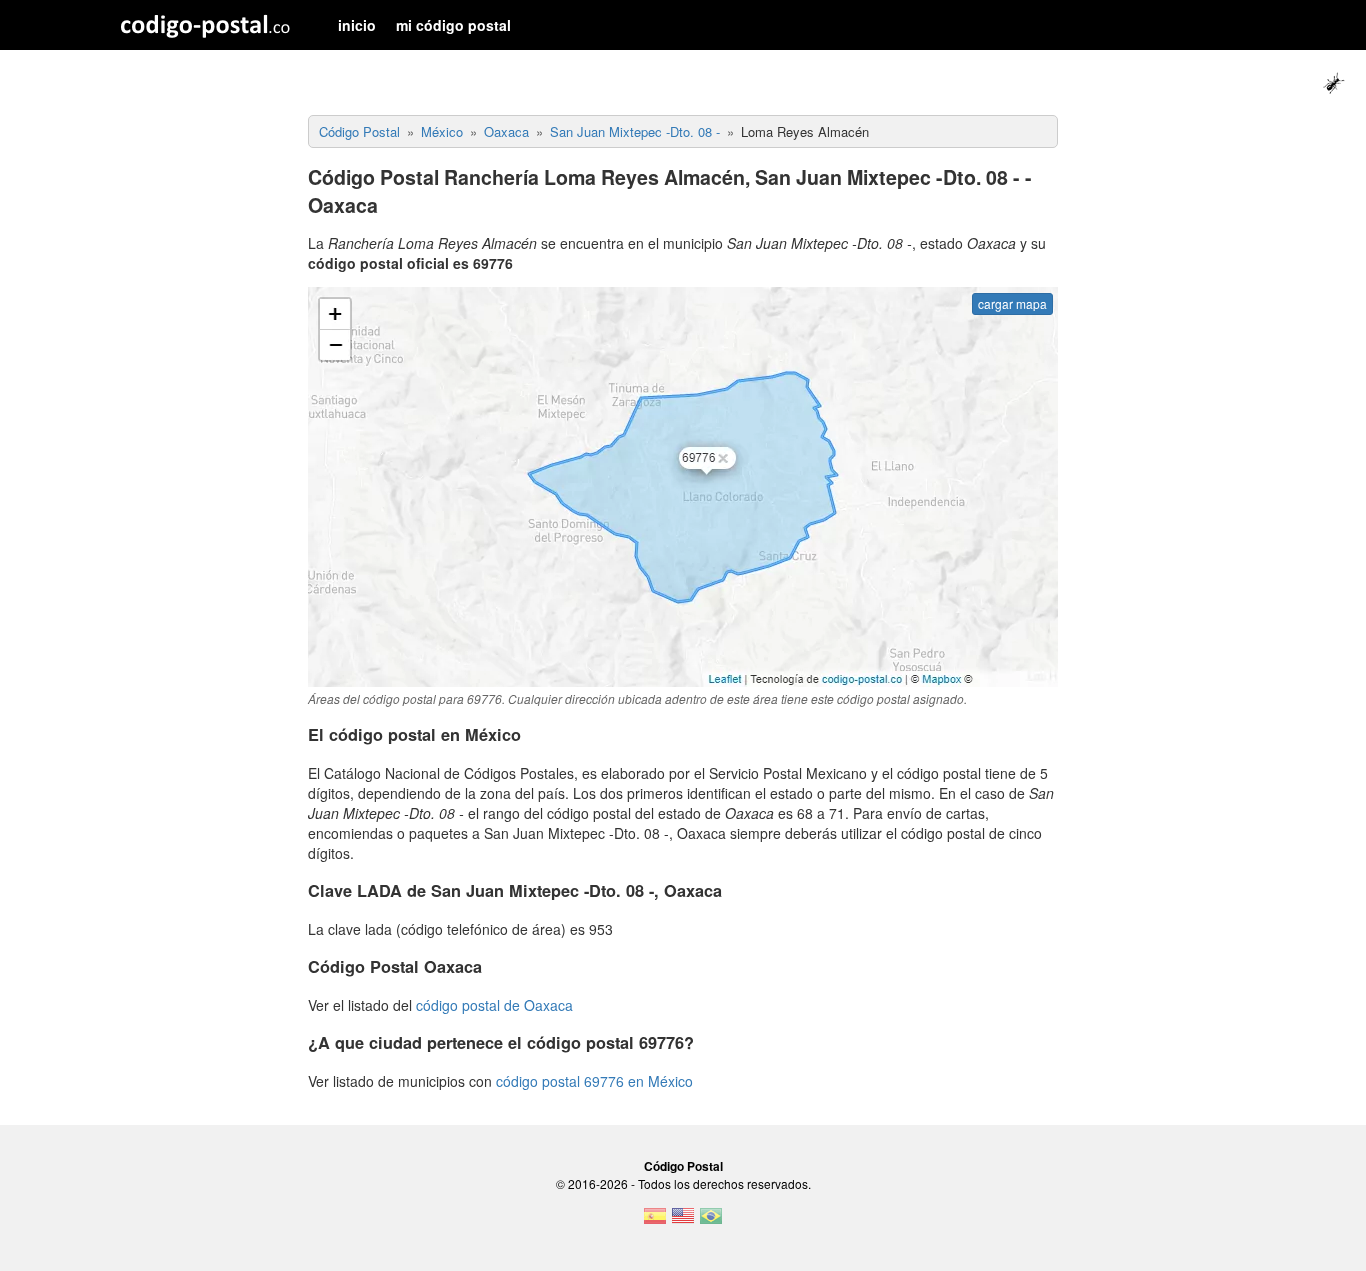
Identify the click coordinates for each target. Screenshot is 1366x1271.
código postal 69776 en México (594, 1081)
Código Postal (683, 1166)
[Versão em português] (711, 1222)
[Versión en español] (655, 1222)
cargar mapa (1012, 303)
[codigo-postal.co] (205, 25)
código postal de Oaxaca (494, 1005)
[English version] (683, 1222)
